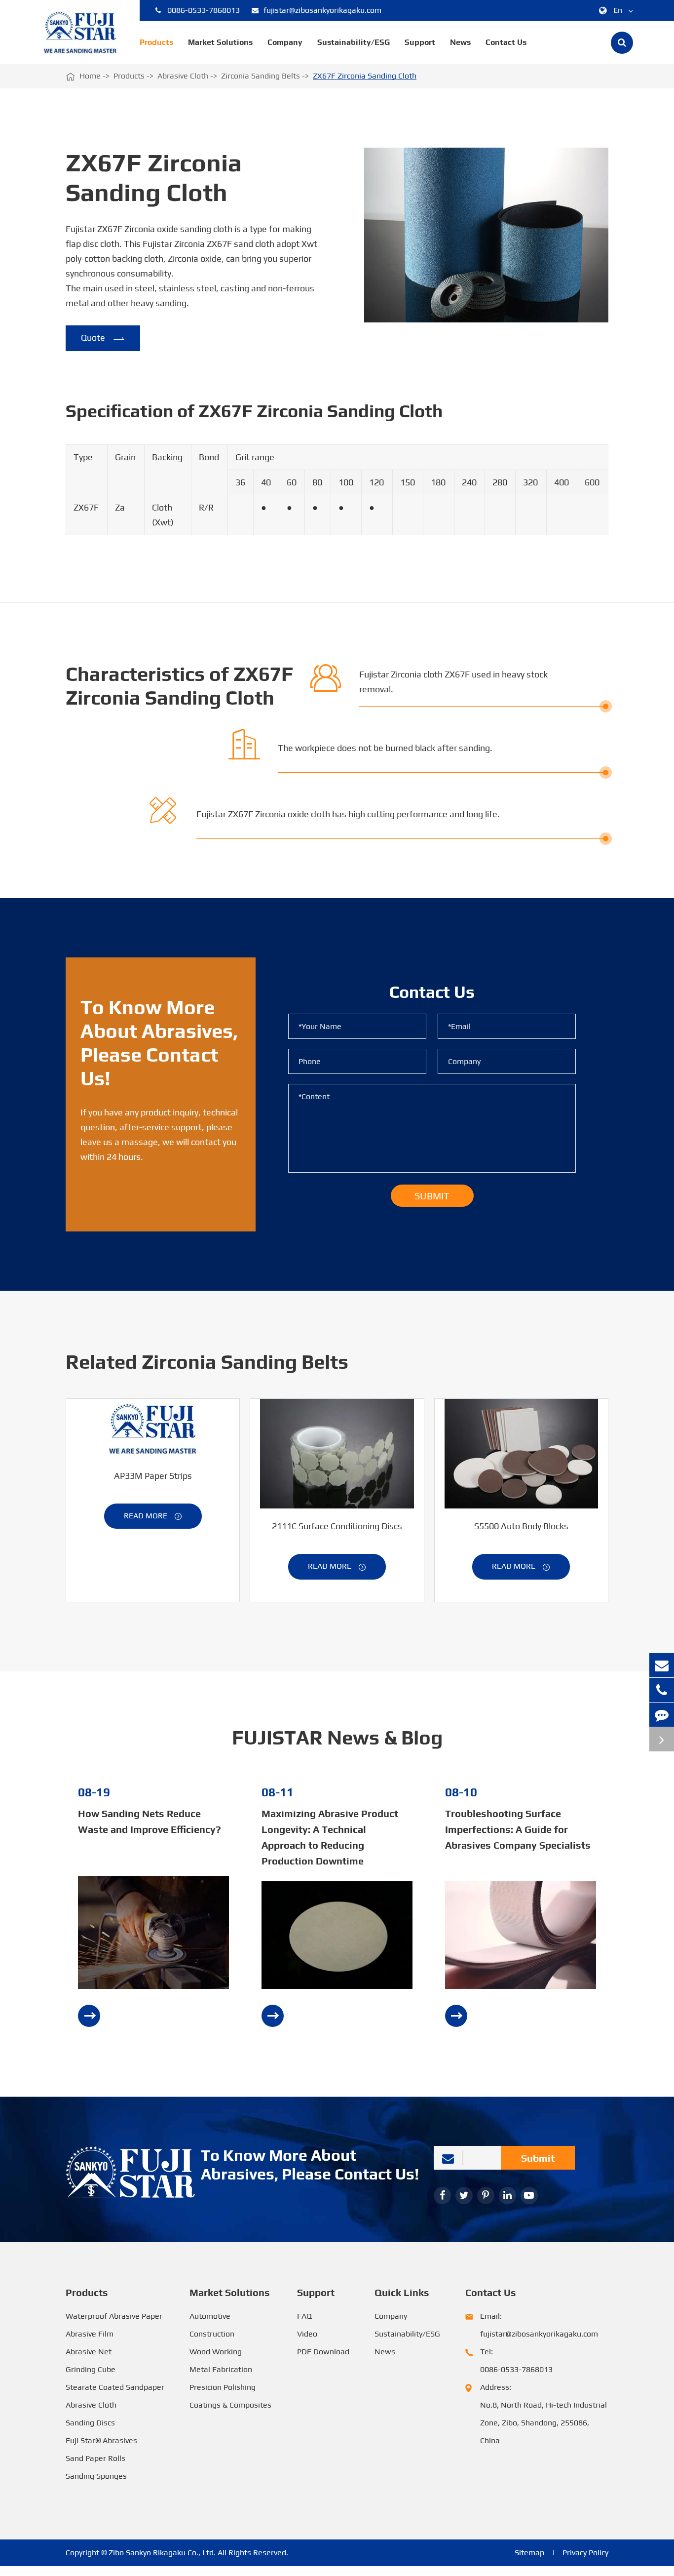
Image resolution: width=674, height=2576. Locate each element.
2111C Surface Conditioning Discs (337, 1526)
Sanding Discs (90, 2423)
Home (90, 76)
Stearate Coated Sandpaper (115, 2387)
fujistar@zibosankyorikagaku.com (322, 10)
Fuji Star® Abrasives (101, 2440)
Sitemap (529, 2553)
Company (285, 42)
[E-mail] (662, 1665)
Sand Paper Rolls (95, 2458)
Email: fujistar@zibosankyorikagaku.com (539, 2325)
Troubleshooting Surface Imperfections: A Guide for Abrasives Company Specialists (518, 1829)
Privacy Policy (585, 2553)
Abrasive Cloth (183, 76)
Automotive (210, 2316)
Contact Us (506, 42)
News (460, 42)
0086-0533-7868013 (204, 10)
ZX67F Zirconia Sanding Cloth (365, 76)
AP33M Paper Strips (153, 1476)
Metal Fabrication (221, 2369)
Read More (153, 1516)
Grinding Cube (91, 2369)
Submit (538, 2158)
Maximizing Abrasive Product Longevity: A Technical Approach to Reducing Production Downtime (330, 1837)
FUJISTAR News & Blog (337, 1738)
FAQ (304, 2316)
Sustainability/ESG (354, 42)
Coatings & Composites (230, 2405)
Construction (212, 2334)
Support (420, 42)
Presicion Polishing (223, 2387)
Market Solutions (220, 42)
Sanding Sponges (96, 2476)
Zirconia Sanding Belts (261, 76)
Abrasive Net (89, 2352)
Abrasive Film (90, 2334)
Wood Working (216, 2352)
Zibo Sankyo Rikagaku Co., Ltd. (162, 2553)
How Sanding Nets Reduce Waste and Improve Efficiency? (150, 1821)
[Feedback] (662, 1715)
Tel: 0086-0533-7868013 (516, 2360)
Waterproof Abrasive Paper (114, 2316)
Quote (103, 338)
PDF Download (323, 2352)
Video (307, 2334)
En (618, 10)
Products (156, 42)
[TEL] (662, 1690)
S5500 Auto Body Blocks (521, 1526)
